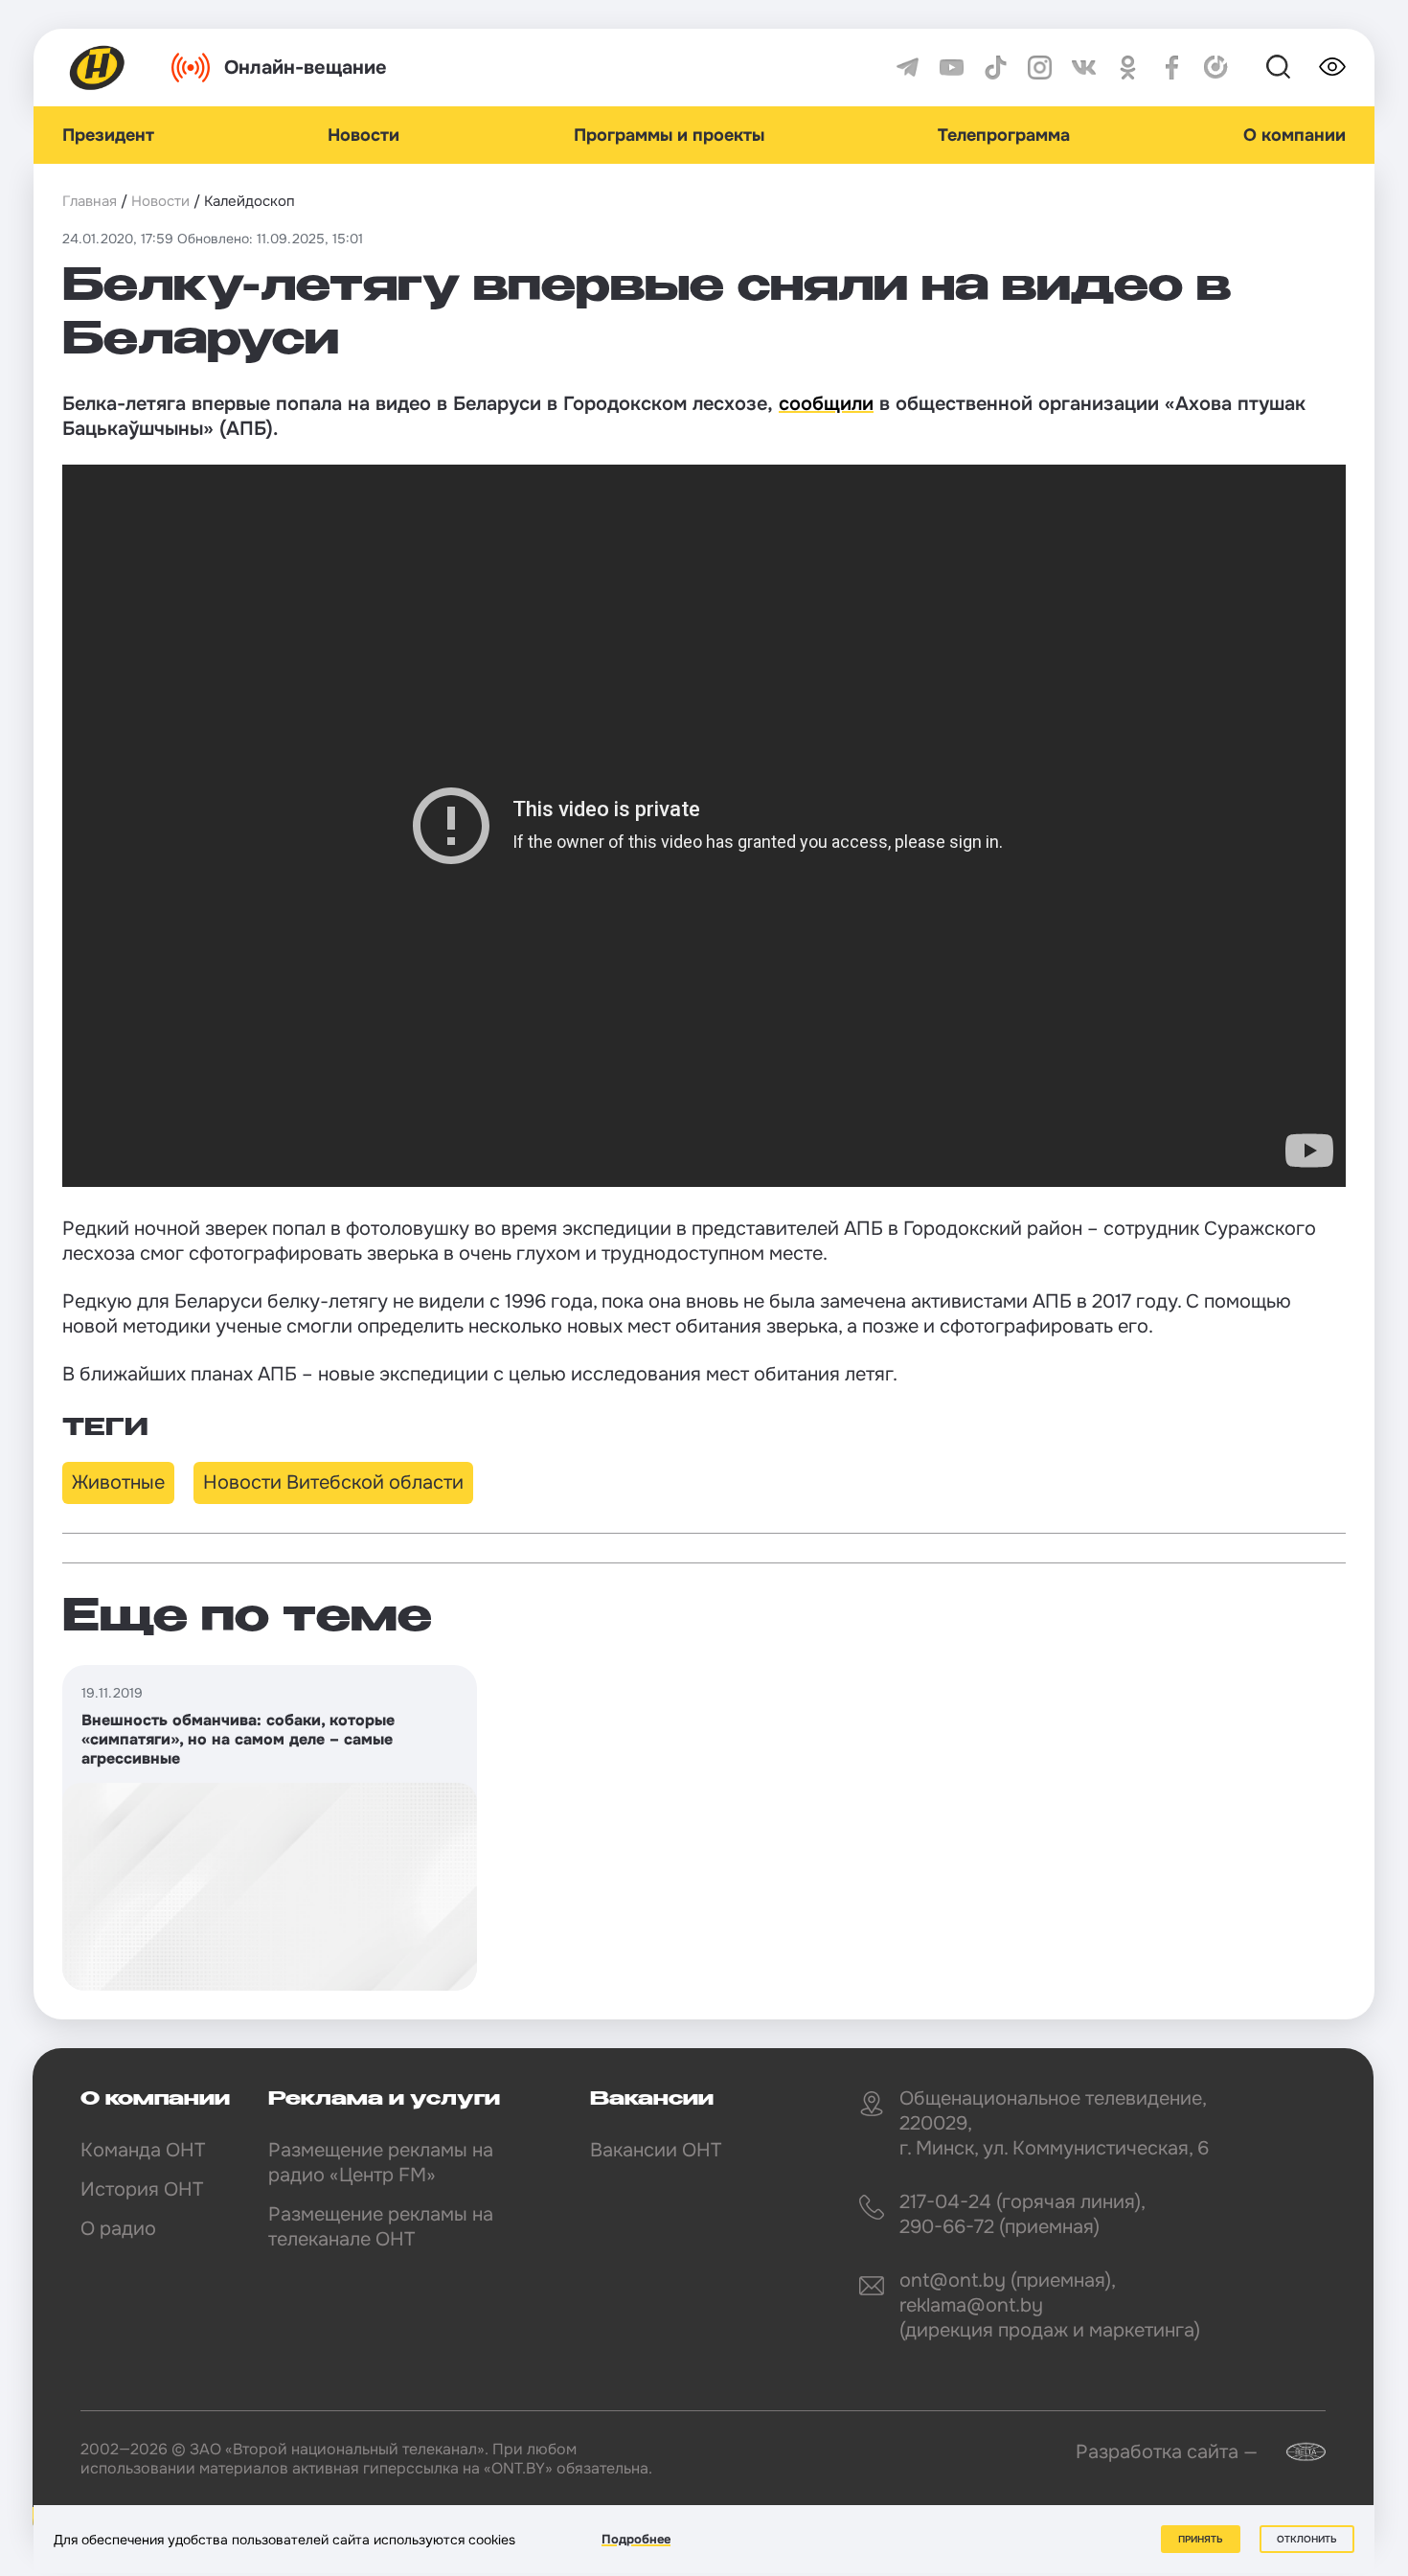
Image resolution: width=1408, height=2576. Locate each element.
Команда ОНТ (143, 2150)
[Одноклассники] (1128, 68)
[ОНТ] (98, 68)
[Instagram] (1040, 68)
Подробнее (636, 2539)
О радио (118, 2229)
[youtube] (952, 68)
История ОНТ (142, 2189)
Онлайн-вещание (306, 68)
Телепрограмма (1004, 135)
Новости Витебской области (333, 1482)
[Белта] (1294, 2452)
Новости (363, 135)
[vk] (1084, 68)
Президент (108, 135)
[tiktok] (996, 68)
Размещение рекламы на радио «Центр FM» (381, 2163)
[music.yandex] (1216, 68)
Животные (118, 1482)
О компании (1294, 135)
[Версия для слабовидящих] (1332, 67)
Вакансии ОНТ (656, 2150)
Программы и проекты (669, 135)
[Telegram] (908, 68)
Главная (90, 201)
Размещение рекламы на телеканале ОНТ (381, 2227)
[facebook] (1172, 68)
